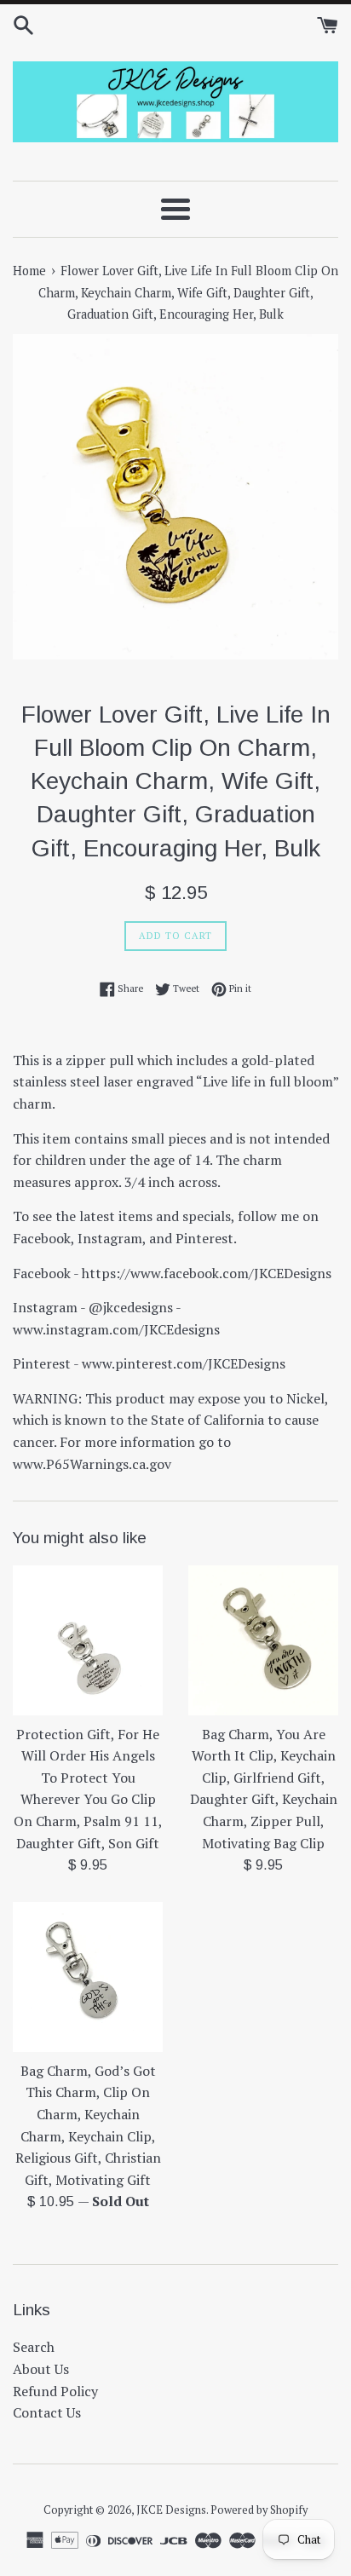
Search (34, 2347)
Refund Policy (55, 2391)
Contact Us (47, 2412)
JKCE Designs (171, 2510)
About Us (41, 2369)
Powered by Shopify (259, 2510)
